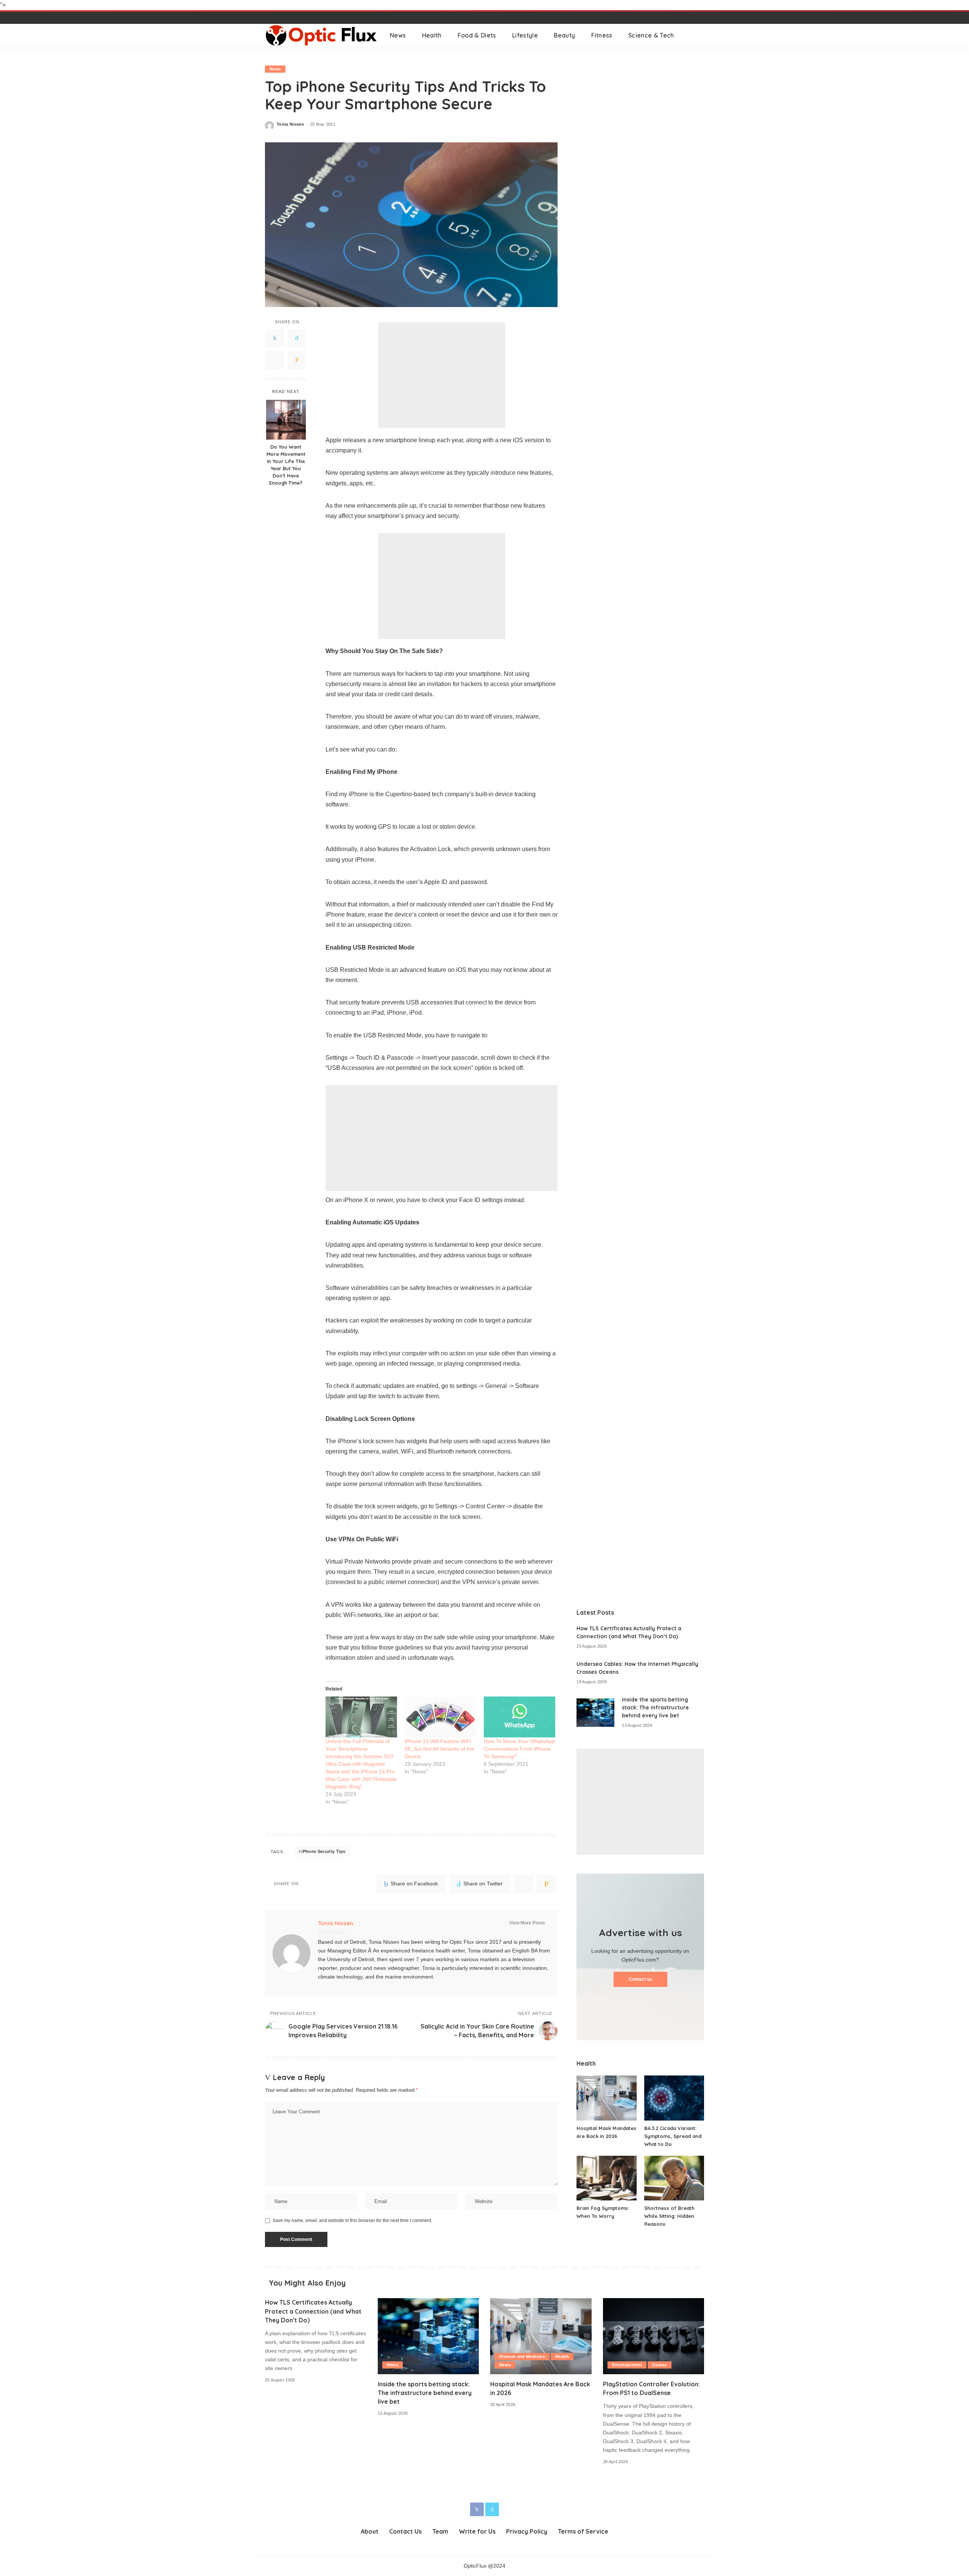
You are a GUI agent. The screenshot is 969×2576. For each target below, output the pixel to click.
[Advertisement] (442, 375)
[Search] (699, 35)
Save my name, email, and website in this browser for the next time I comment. (352, 2220)
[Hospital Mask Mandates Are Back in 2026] (606, 2098)
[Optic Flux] (322, 35)
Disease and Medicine (522, 2356)
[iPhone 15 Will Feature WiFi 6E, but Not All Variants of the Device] (440, 1717)
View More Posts (527, 1923)
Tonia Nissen (290, 124)
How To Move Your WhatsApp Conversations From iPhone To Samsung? (519, 1749)
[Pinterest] (275, 360)
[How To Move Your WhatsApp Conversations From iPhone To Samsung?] (520, 1717)
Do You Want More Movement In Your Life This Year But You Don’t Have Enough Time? (286, 465)
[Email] (297, 360)
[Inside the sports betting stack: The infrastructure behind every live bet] (595, 1713)
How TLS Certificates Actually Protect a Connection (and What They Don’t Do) (313, 2311)
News (275, 69)
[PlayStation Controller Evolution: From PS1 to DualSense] (654, 2336)
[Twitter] (297, 338)
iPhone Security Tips (323, 1851)
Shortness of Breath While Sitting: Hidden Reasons (669, 2216)
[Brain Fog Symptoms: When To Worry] (606, 2178)
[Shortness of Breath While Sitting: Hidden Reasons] (674, 2178)
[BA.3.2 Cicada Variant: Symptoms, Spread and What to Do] (674, 2098)
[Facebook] (275, 338)
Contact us (640, 1979)
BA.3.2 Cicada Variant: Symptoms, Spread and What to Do (673, 2136)
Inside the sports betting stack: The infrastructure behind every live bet (655, 1707)
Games (660, 2365)
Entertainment (627, 2365)
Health (562, 2356)
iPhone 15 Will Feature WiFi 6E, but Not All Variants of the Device (439, 1749)
